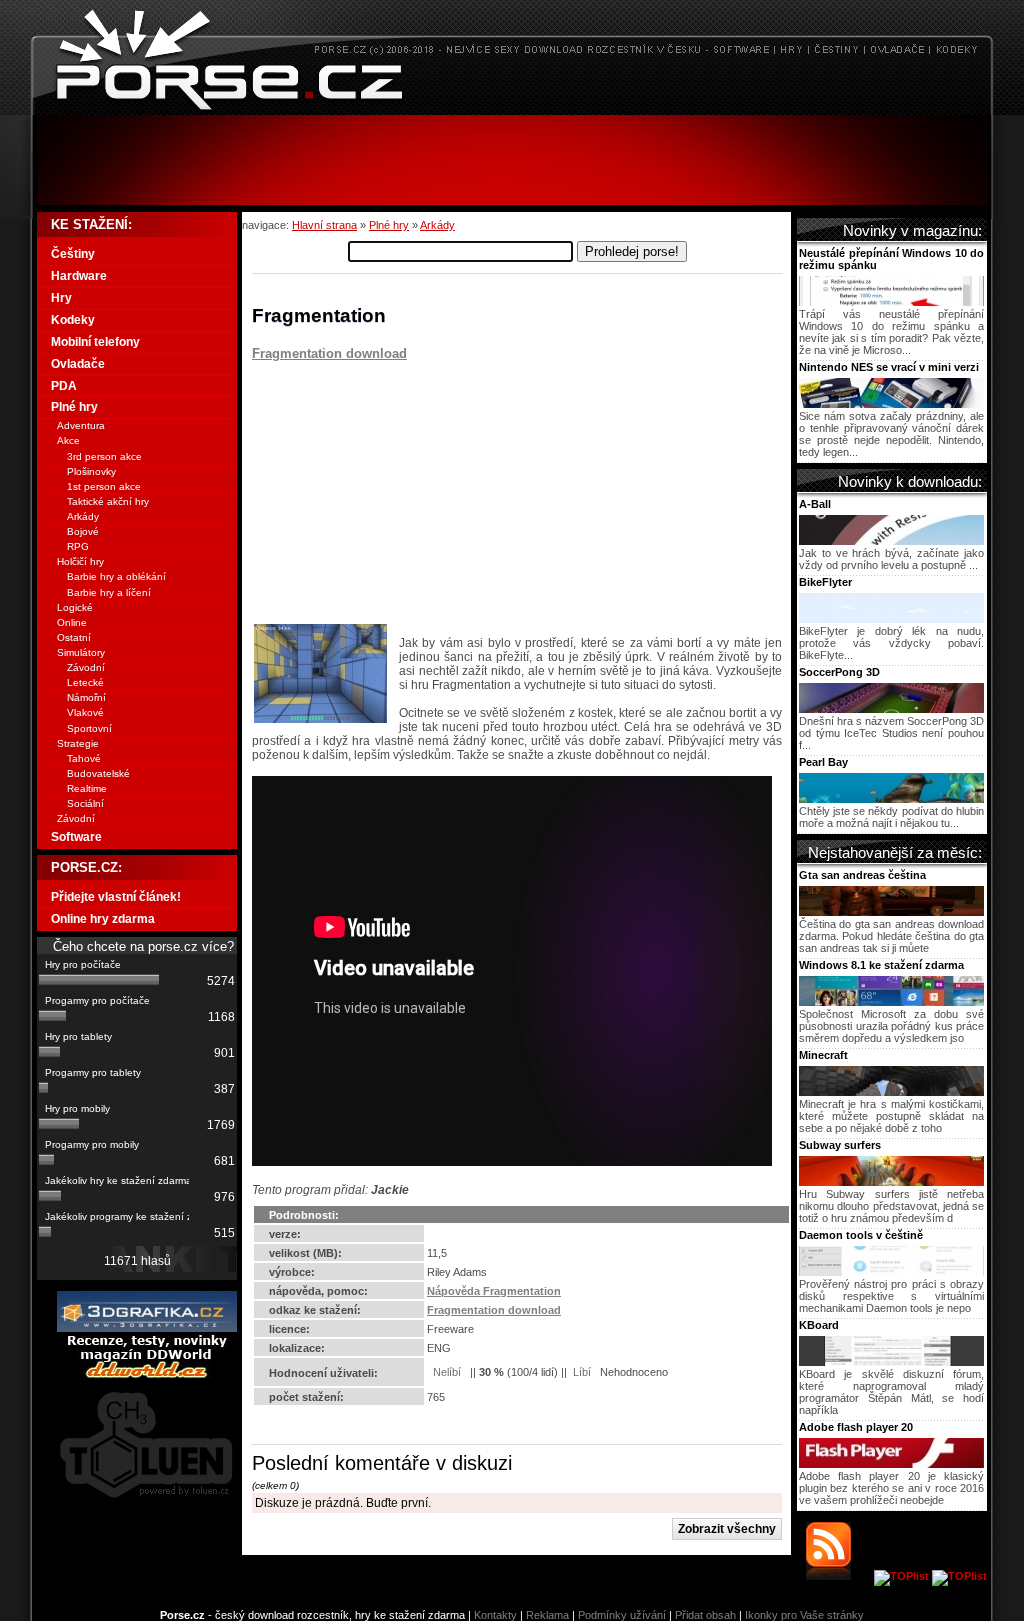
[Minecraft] (891, 1092)
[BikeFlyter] (891, 619)
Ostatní (74, 637)
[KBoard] (891, 1362)
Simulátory (81, 652)
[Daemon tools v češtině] (891, 1272)
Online (72, 622)
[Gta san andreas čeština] (891, 912)
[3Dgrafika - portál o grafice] (147, 1328)
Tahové (84, 758)
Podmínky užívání (622, 1615)
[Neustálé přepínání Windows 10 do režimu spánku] (891, 302)
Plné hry (389, 225)
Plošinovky (91, 471)
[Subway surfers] (891, 1182)
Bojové (83, 531)
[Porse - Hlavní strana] (512, 109)
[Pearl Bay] (891, 799)
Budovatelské (98, 773)
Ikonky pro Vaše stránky (804, 1615)
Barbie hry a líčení (109, 592)
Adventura (81, 425)
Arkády (437, 225)
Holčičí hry (80, 561)
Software (76, 837)
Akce (68, 440)
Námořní (86, 697)
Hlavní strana (324, 225)
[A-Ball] (891, 541)
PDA (64, 386)
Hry (61, 298)
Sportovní (89, 728)
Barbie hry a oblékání (116, 576)
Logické (75, 607)
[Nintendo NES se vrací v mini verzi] (891, 404)
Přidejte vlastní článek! (116, 897)
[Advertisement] (512, 160)
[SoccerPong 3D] (891, 709)
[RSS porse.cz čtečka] (838, 1576)
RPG (78, 546)
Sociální (85, 803)
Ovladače (78, 364)
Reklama (547, 1615)
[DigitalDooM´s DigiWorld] (147, 1375)
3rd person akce (104, 456)
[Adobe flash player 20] (891, 1464)
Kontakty (495, 1615)
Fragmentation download (329, 353)
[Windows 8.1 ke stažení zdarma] (891, 1002)
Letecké (85, 682)
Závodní (86, 667)
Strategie (78, 743)
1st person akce (104, 486)
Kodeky (73, 320)
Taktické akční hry (108, 501)
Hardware (79, 276)
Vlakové (85, 712)
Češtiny (73, 254)
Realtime (87, 788)
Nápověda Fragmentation (494, 1291)
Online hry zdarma (103, 919)
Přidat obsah (705, 1615)
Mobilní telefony (95, 342)
